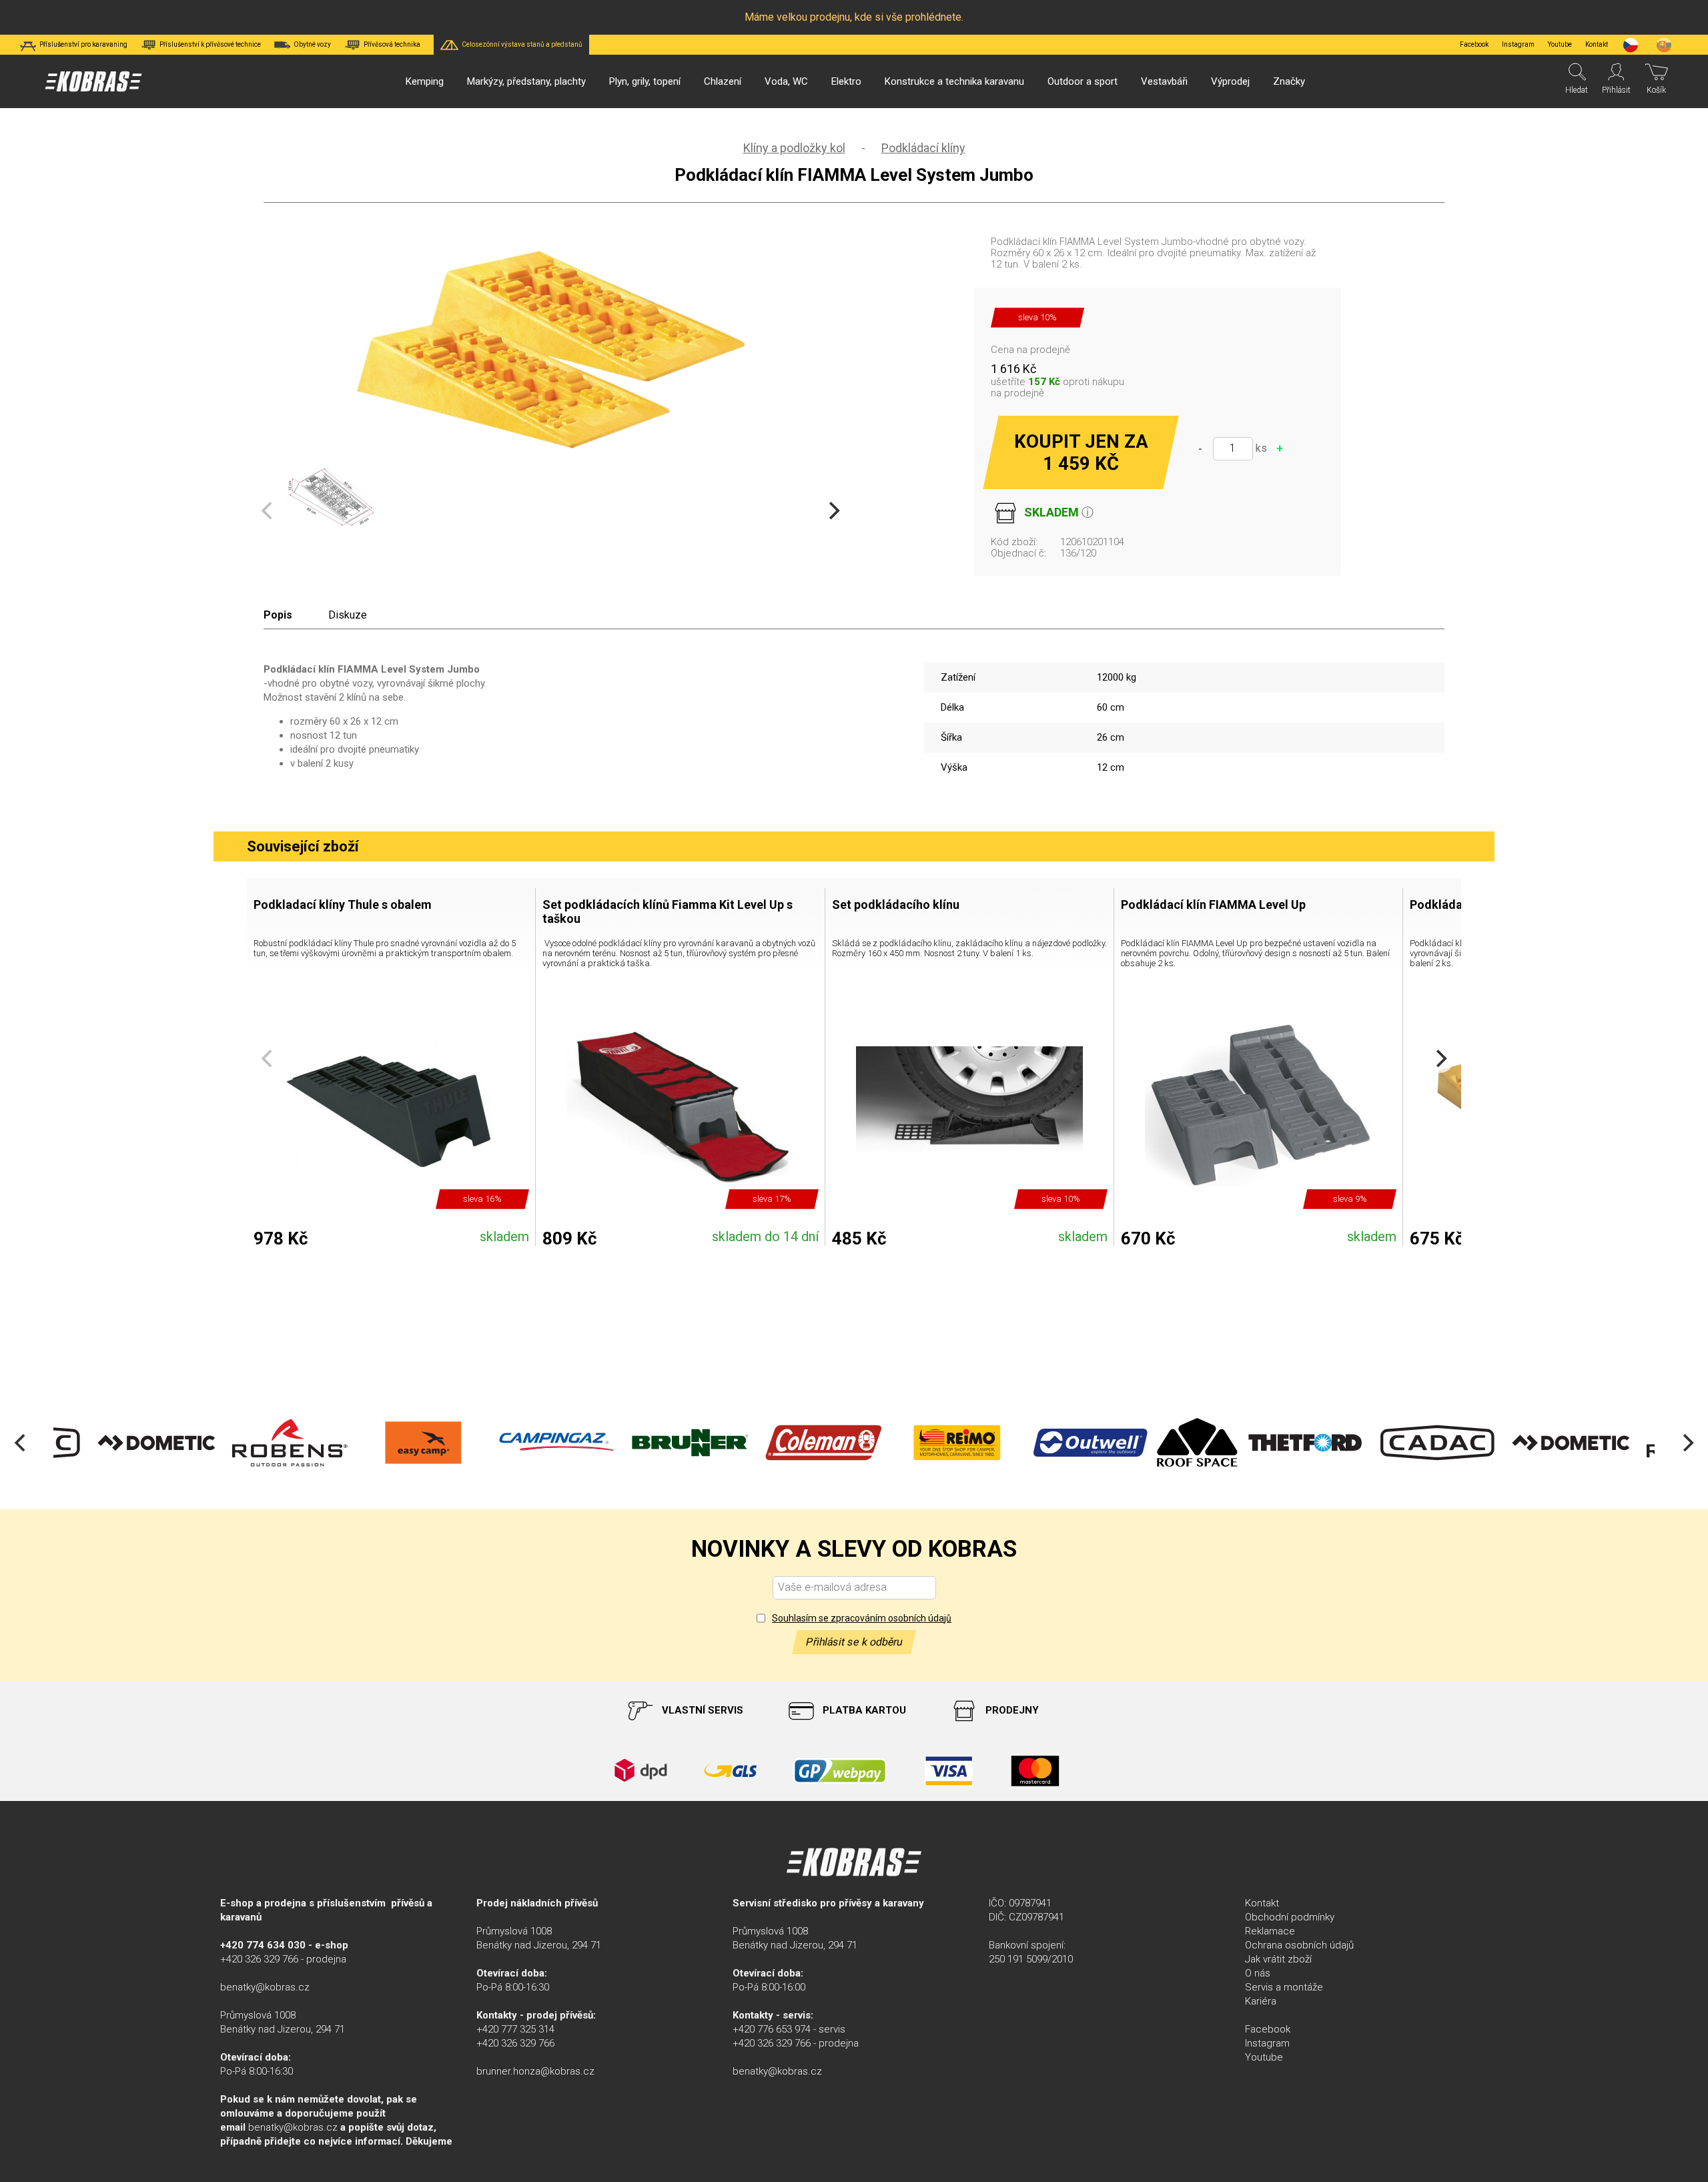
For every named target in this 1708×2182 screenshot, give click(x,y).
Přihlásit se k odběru (854, 1642)
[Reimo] (921, 1443)
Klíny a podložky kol (794, 148)
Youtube (1560, 44)
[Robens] (254, 1443)
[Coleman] (787, 1443)
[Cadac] (1401, 1443)
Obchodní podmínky (1290, 1917)
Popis (278, 615)
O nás (1258, 1973)
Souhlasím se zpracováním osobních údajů (862, 1618)
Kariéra (1261, 2001)
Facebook (1474, 44)
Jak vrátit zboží (1278, 1959)
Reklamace (1270, 1931)
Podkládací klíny (923, 148)
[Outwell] (1054, 1443)
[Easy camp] (387, 1443)
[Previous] (21, 1443)
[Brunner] (654, 1443)
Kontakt (1262, 1903)
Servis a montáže (1284, 1987)
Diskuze (348, 615)
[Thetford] (1268, 1443)
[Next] (833, 511)
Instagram (1518, 44)
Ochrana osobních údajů (1299, 1945)
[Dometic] (120, 1443)
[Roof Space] (1161, 1443)
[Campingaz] (520, 1443)
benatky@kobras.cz (265, 1987)
